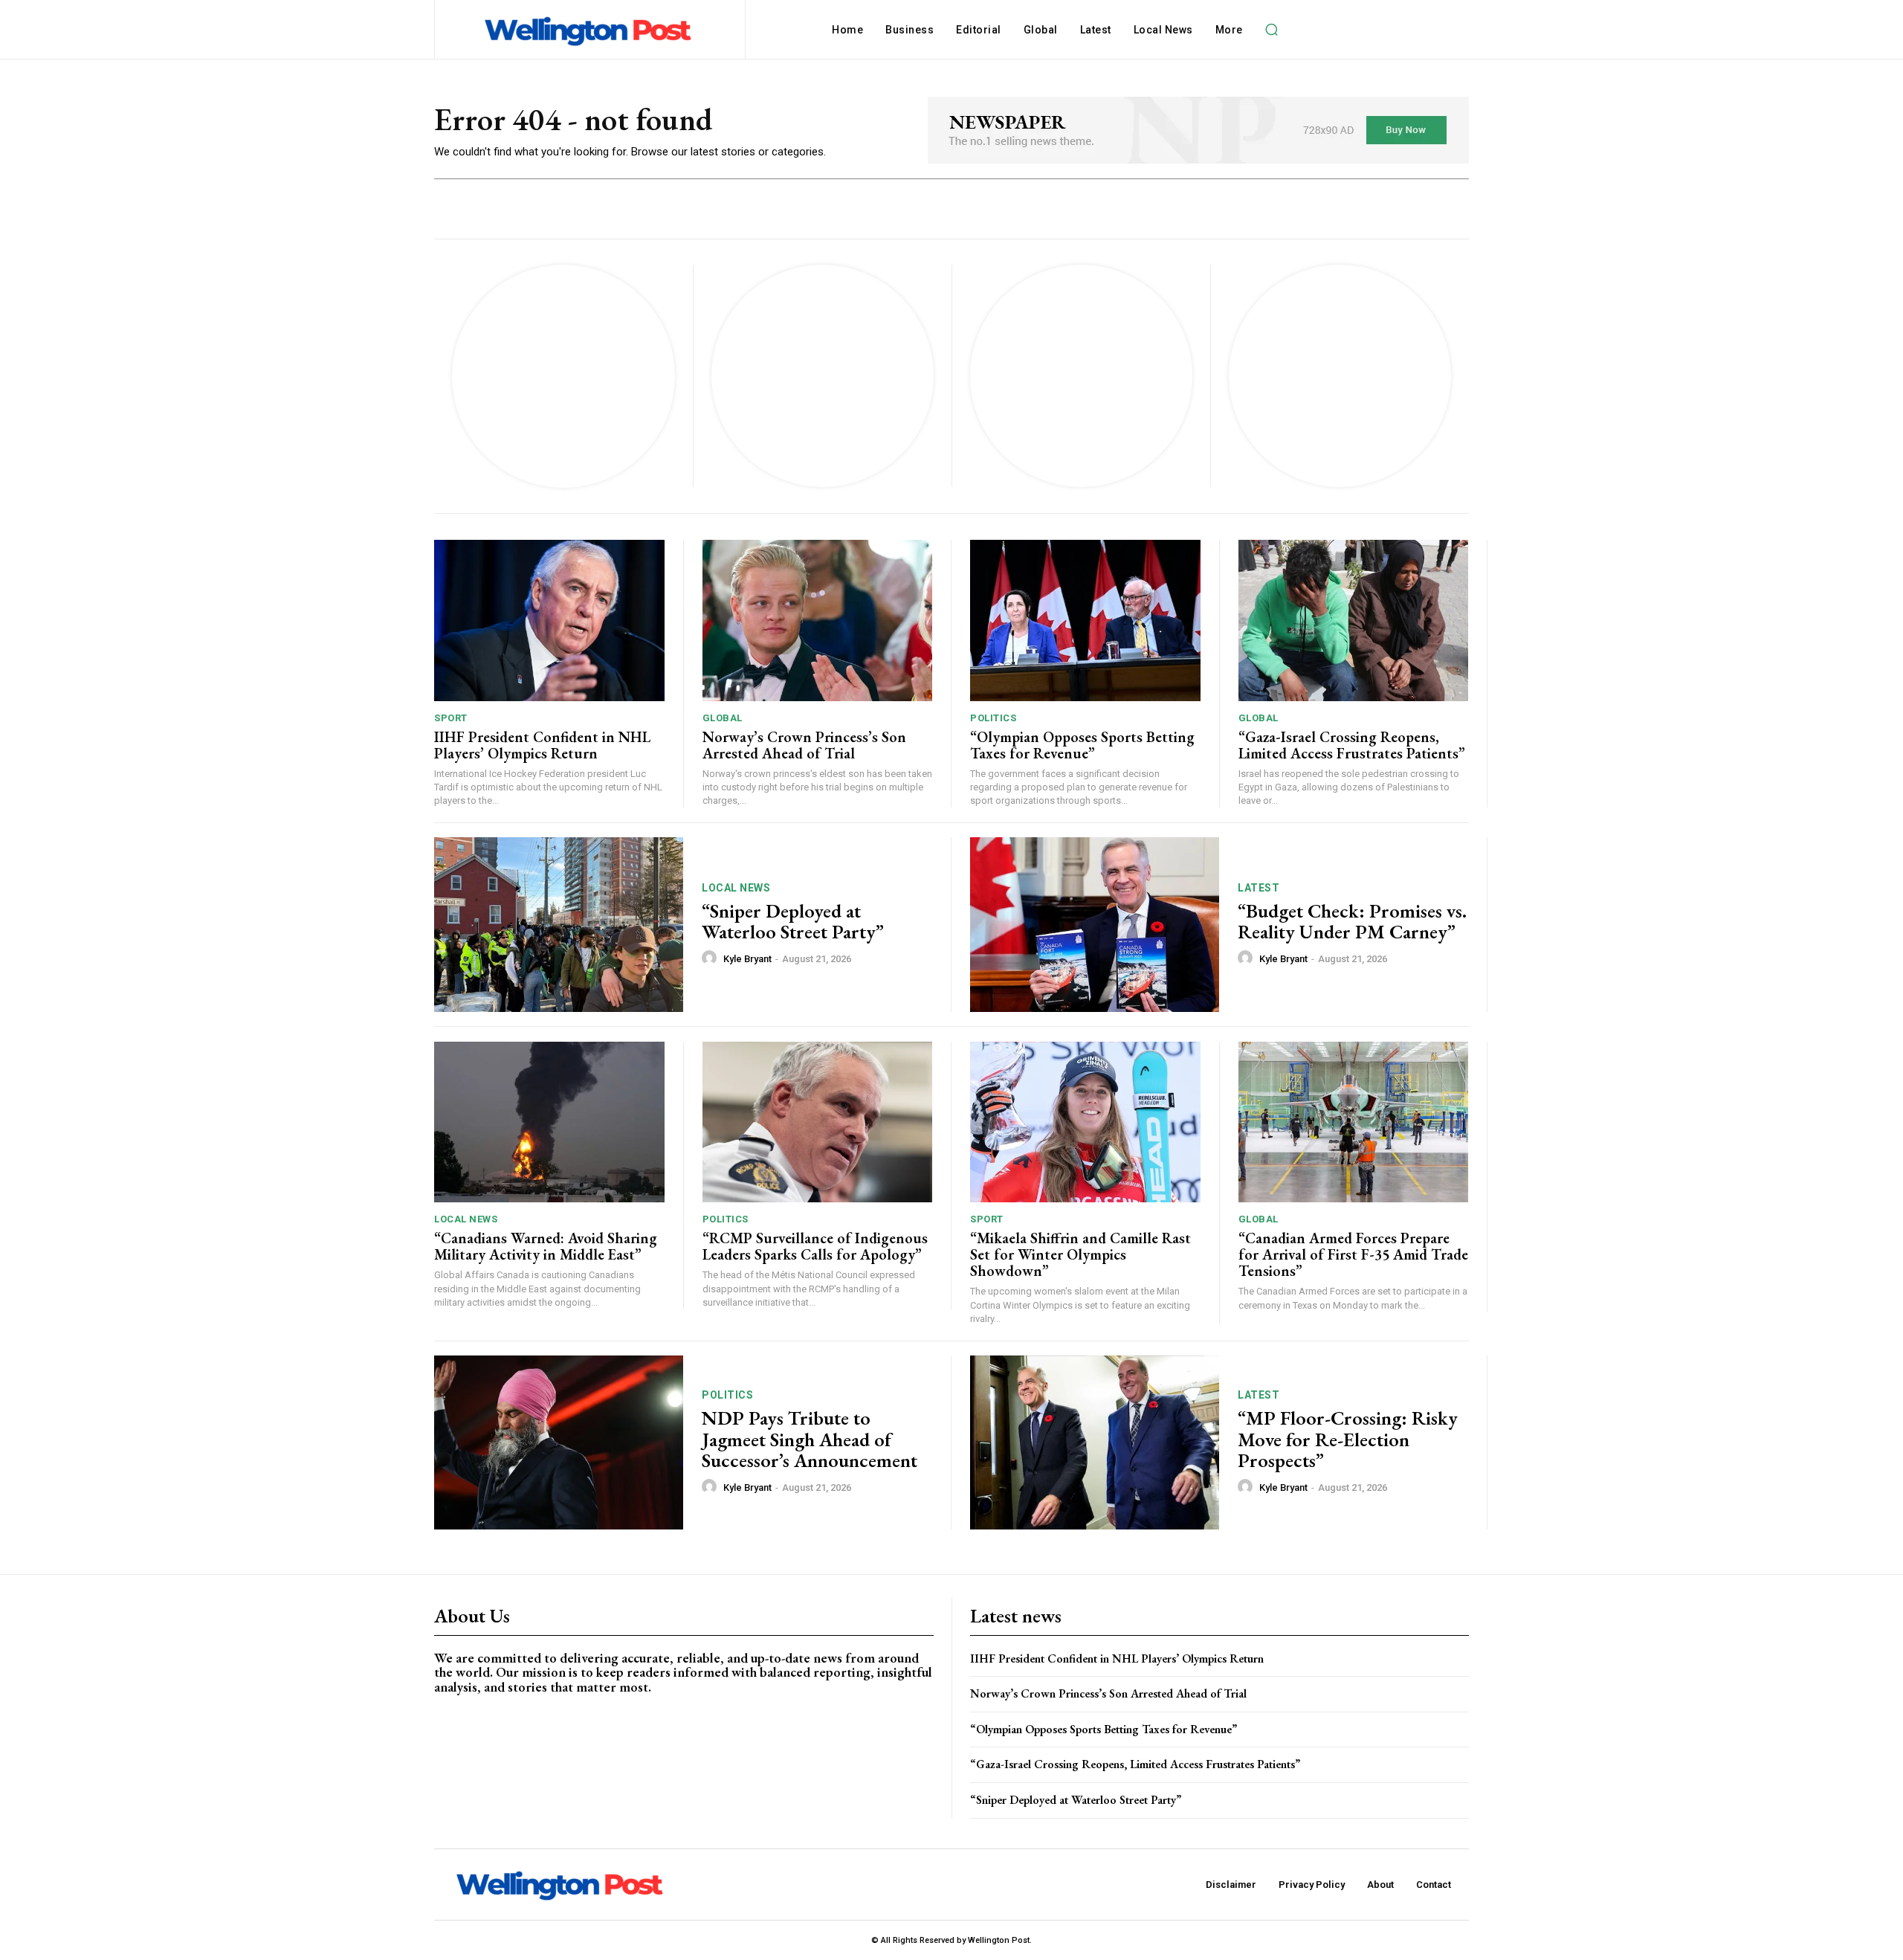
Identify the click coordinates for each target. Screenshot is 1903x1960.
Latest (1259, 888)
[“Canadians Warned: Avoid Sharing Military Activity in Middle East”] (549, 1122)
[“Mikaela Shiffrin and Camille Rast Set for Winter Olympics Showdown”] (1085, 1122)
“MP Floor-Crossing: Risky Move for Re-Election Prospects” (1348, 1439)
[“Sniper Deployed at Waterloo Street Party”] (559, 925)
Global (723, 718)
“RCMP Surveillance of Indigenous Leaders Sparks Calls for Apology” (815, 1246)
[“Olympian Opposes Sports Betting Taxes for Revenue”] (1085, 620)
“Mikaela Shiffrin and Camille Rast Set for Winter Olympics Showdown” (1080, 1254)
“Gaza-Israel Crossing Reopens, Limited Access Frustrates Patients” (1352, 745)
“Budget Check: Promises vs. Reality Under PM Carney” (1352, 922)
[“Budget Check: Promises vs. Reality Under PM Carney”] (1095, 925)
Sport (451, 718)
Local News (736, 888)
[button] (1272, 30)
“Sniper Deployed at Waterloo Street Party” (793, 922)
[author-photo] (711, 958)
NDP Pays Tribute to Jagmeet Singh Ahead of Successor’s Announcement (810, 1439)
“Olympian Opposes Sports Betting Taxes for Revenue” (1082, 745)
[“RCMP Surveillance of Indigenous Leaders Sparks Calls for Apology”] (818, 1122)
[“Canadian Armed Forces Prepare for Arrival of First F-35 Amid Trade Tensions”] (1354, 1122)
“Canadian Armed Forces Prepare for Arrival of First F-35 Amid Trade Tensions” (1353, 1254)
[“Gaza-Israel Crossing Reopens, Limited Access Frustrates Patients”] (1354, 620)
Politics (993, 718)
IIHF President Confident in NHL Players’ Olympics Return (542, 745)
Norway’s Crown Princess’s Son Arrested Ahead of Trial (804, 745)
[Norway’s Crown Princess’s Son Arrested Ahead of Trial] (818, 620)
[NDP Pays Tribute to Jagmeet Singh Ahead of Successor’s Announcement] (559, 1443)
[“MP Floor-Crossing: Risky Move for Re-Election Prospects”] (1095, 1443)
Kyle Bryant (747, 959)
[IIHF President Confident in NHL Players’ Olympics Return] (549, 620)
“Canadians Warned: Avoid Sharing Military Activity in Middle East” (546, 1246)
